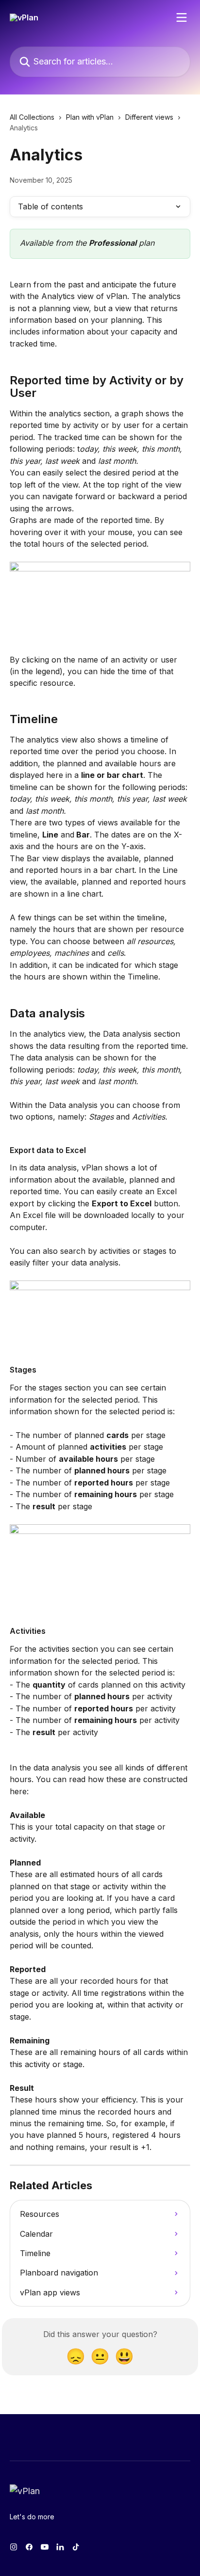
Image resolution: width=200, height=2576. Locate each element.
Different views (149, 117)
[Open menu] (182, 17)
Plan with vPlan (90, 117)
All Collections (32, 117)
